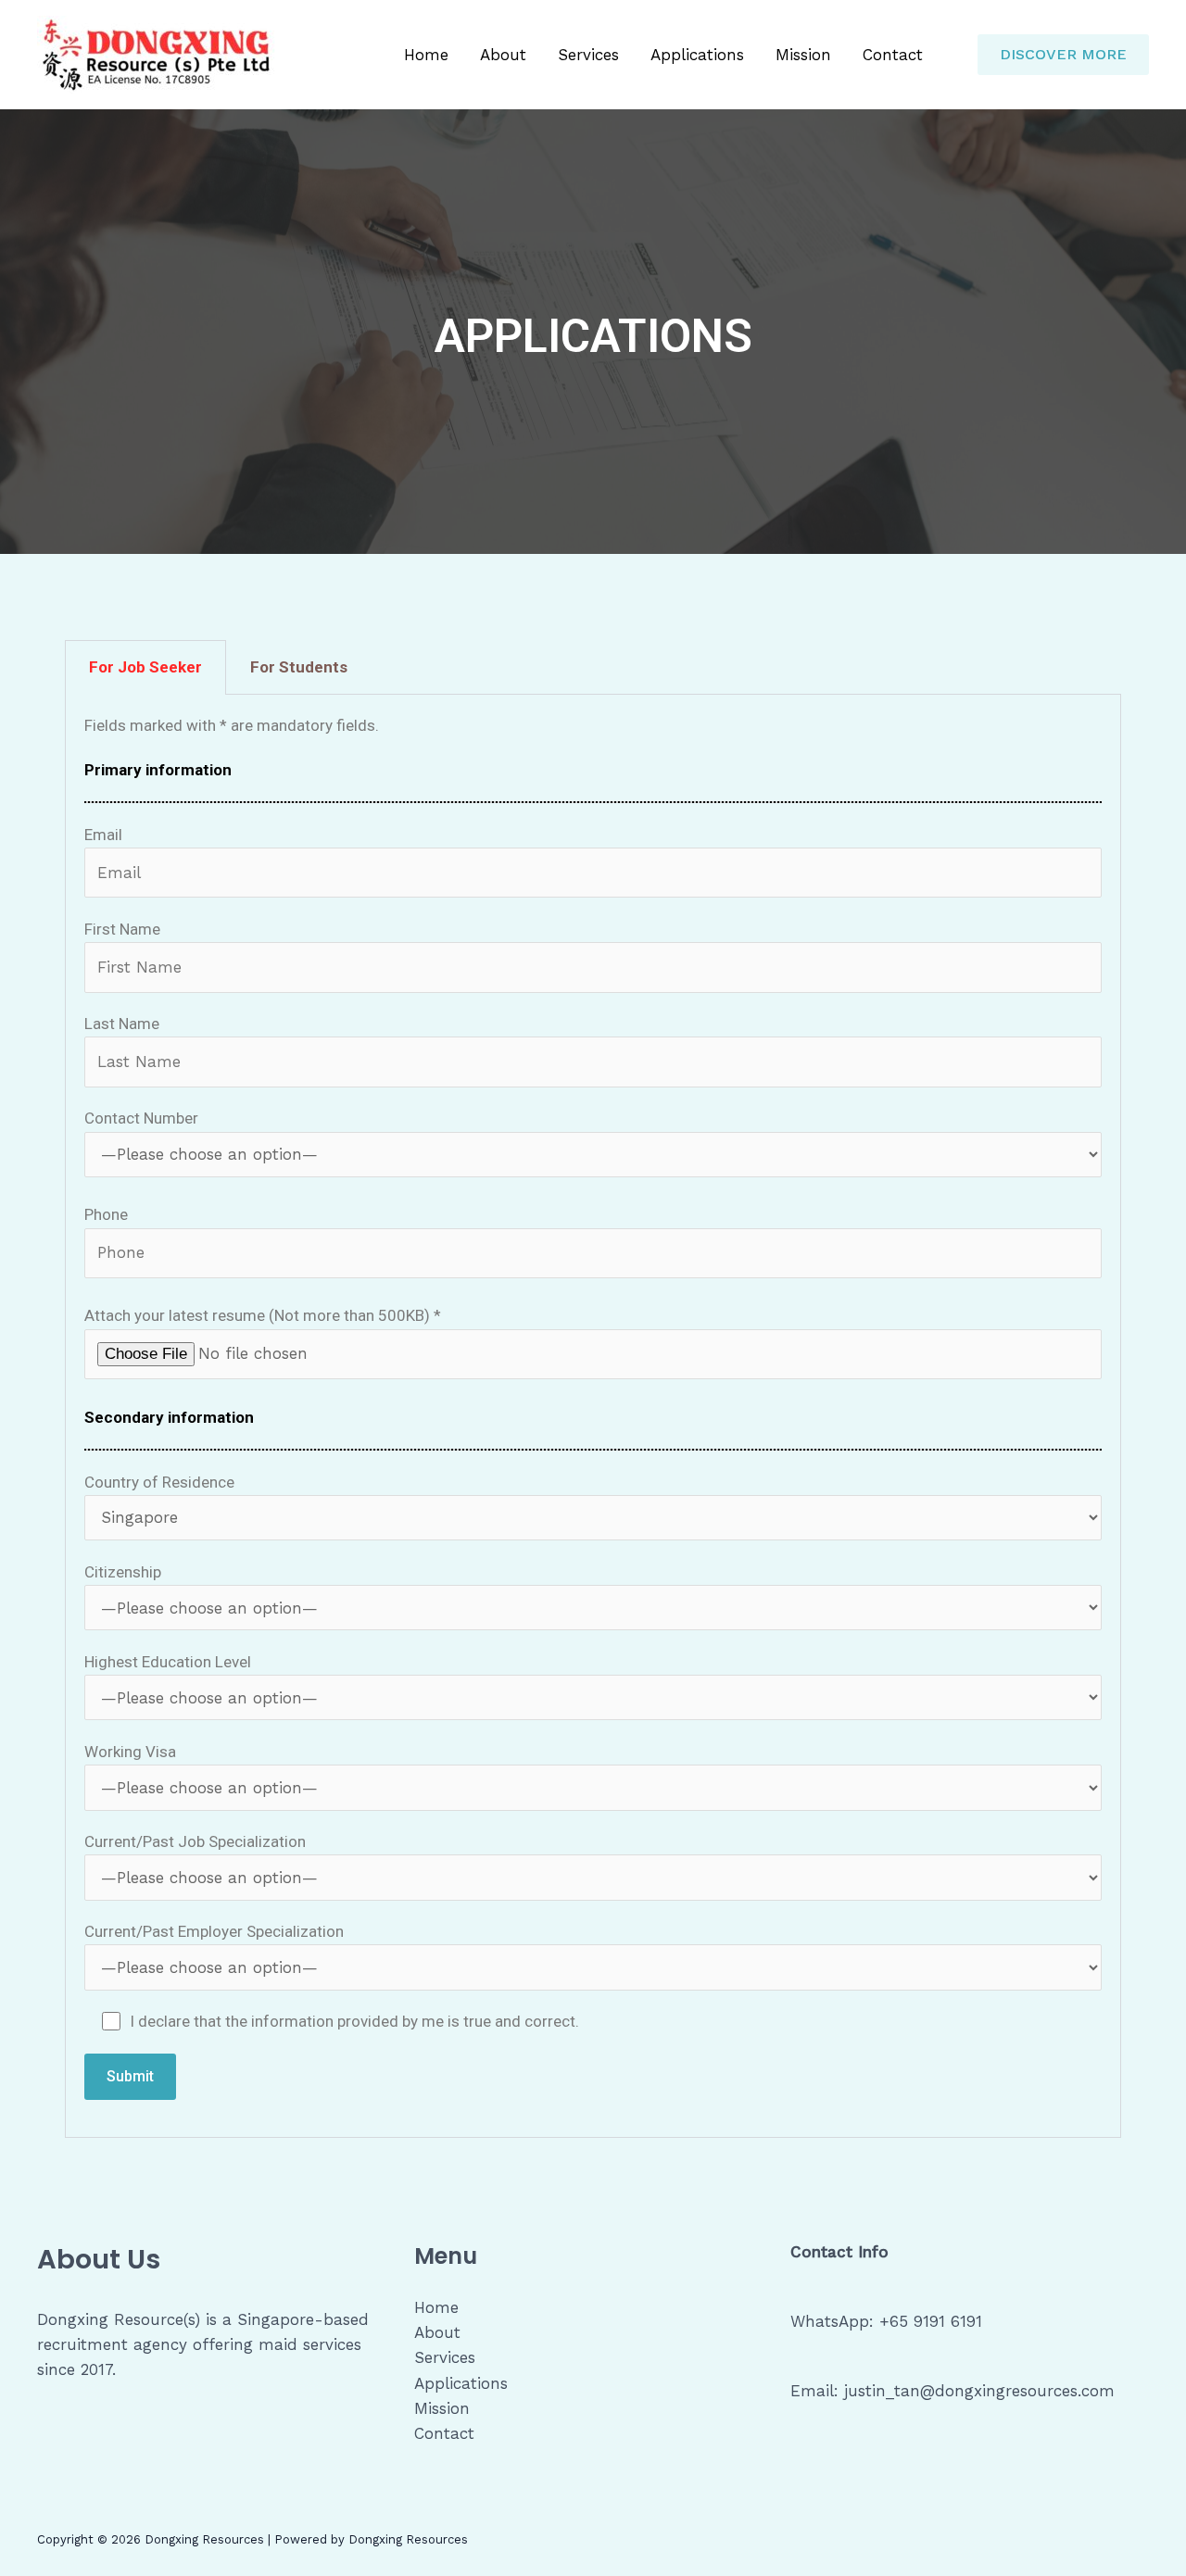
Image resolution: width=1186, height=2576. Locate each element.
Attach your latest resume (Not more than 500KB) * (263, 1315)
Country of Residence (159, 1482)
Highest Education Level (168, 1662)
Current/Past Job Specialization (195, 1841)
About (503, 55)
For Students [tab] (299, 667)
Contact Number (141, 1118)
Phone (106, 1214)
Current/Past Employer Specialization (214, 1931)
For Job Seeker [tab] (145, 667)
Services (588, 55)
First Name (122, 929)
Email (103, 835)
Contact (893, 55)
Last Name (122, 1024)
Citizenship (123, 1572)
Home (426, 55)
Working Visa (130, 1752)
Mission (803, 55)
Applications (697, 55)
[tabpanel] (593, 1416)
